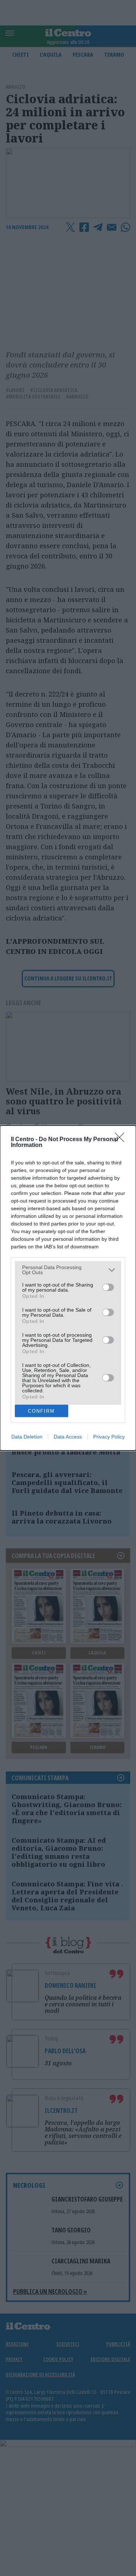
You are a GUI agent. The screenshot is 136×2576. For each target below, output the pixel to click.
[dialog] (68, 1288)
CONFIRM (41, 1411)
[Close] (122, 1140)
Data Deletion (27, 1437)
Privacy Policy (109, 1437)
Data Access (68, 1437)
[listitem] (68, 1270)
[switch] (108, 1287)
